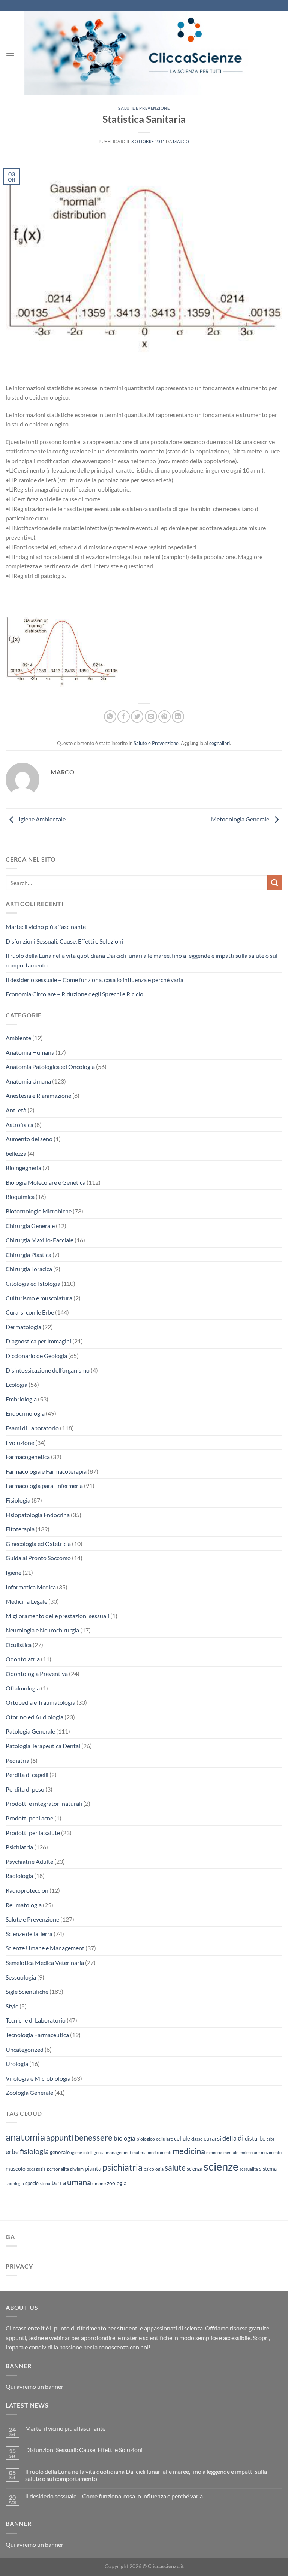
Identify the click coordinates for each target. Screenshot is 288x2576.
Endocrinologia (25, 1413)
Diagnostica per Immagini (38, 1341)
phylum (77, 2169)
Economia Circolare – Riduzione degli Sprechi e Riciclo (74, 994)
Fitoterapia (20, 1529)
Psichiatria (19, 1847)
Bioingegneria (23, 1168)
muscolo (16, 2168)
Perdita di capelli (27, 1775)
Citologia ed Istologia (33, 1283)
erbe (12, 2152)
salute (175, 2167)
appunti (60, 2137)
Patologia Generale (30, 1731)
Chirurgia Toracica (29, 1269)
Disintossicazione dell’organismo (48, 1370)
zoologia (117, 2183)
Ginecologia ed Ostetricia (38, 1544)
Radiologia (19, 1876)
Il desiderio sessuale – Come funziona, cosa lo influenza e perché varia (94, 980)
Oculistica (19, 1645)
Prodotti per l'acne (29, 1818)
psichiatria (122, 2167)
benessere (94, 2138)
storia (45, 2183)
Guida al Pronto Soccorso (38, 1558)
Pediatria (17, 1760)
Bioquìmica (20, 1196)
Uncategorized (25, 2049)
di (241, 2138)
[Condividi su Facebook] (124, 716)
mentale (231, 2152)
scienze (221, 2166)
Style (12, 2006)
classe (197, 2139)
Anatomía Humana (30, 1052)
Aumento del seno (29, 1139)
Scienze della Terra (29, 1934)
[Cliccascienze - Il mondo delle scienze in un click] (148, 53)
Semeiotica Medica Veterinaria (45, 1963)
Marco (181, 141)
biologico (146, 2139)
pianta (93, 2168)
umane (99, 2183)
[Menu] (10, 53)
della (229, 2138)
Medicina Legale (26, 1601)
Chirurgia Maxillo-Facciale (40, 1240)
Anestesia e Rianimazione (38, 1095)
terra (59, 2182)
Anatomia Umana (28, 1081)
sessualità (249, 2169)
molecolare (250, 2152)
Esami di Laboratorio (32, 1428)
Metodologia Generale (241, 819)
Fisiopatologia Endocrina (38, 1515)
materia (139, 2152)
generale (60, 2152)
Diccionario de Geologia (36, 1356)
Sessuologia (21, 1977)
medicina (189, 2151)
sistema (268, 2168)
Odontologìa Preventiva (37, 1673)
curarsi (212, 2138)
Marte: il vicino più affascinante (46, 926)
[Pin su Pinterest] (164, 716)
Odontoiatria (23, 1659)
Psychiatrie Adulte (29, 1861)
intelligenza (94, 2152)
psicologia (154, 2169)
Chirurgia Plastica (28, 1254)
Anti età (16, 1110)
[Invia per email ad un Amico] (151, 716)
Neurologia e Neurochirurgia (42, 1630)
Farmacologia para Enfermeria (44, 1486)
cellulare (164, 2139)
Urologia (17, 2064)
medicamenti (160, 2152)
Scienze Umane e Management (45, 1948)
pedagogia (36, 2169)
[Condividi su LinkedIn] (178, 716)
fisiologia (34, 2151)
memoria (214, 2152)
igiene (76, 2152)
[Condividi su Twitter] (137, 716)
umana (79, 2182)
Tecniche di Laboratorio (36, 2020)
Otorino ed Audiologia (34, 1717)
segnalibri (220, 743)
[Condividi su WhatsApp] (110, 716)
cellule (182, 2138)
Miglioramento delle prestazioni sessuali (57, 1616)
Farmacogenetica (28, 1457)
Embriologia (21, 1399)
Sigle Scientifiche (27, 1991)
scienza (195, 2169)
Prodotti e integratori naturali (44, 1803)
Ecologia (16, 1384)
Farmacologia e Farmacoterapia (46, 1471)
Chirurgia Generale (30, 1226)
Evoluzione (20, 1442)
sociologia (15, 2183)
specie (32, 2183)
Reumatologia (24, 1905)
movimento (271, 2152)
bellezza (16, 1153)
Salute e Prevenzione (144, 108)
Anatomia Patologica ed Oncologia (50, 1067)
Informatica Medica (31, 1587)
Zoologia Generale (29, 2092)
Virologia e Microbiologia (38, 2078)
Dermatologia (23, 1327)
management (118, 2152)
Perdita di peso (25, 1789)
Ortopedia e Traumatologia (40, 1702)
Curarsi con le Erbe (30, 1312)
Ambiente (18, 1038)
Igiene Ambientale (42, 819)
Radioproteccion (27, 1890)
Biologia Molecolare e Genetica (46, 1182)
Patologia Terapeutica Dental (43, 1746)
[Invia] (275, 882)
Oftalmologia (23, 1688)
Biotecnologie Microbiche (39, 1211)
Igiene (13, 1572)
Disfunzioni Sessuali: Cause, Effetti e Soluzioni (64, 941)
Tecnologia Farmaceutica (37, 2035)
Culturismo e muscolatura (39, 1298)
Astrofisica (19, 1125)
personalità (58, 2169)
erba (271, 2139)
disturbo (255, 2138)
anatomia (25, 2137)
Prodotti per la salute (33, 1833)
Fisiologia (18, 1500)
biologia (124, 2138)
